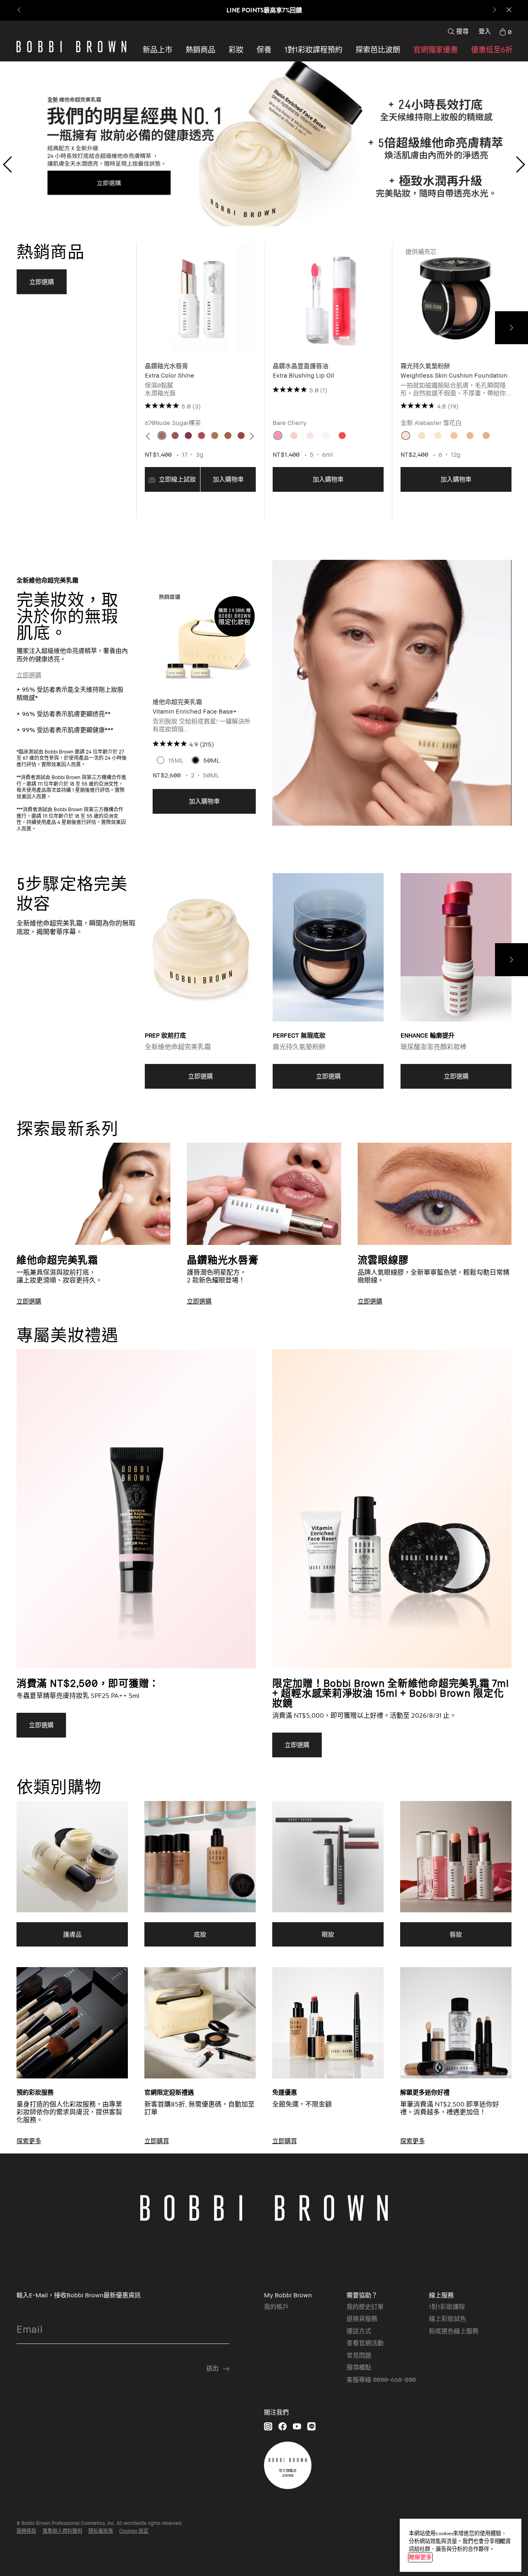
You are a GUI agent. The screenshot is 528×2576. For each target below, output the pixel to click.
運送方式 (359, 2331)
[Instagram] (268, 2426)
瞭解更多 (420, 2557)
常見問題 (359, 2355)
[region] (461, 2545)
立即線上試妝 (177, 479)
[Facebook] (283, 2426)
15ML (176, 760)
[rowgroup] (264, 1210)
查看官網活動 (365, 2343)
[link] (505, 31)
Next (511, 328)
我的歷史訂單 (365, 2306)
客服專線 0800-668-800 (381, 2379)
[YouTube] (297, 2426)
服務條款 (26, 2531)
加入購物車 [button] (228, 479)
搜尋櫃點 (359, 2367)
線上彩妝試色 (448, 2318)
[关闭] (501, 2541)
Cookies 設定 (134, 2531)
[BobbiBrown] (71, 47)
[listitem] (200, 381)
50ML (212, 760)
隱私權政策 (101, 2531)
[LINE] (311, 2426)
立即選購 (29, 675)
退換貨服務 (362, 2318)
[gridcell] (162, 436)
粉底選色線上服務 (454, 2331)
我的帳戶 (276, 2306)
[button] (378, 49)
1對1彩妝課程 (447, 2306)
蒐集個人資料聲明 (62, 2531)
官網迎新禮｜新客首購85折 (264, 10)
